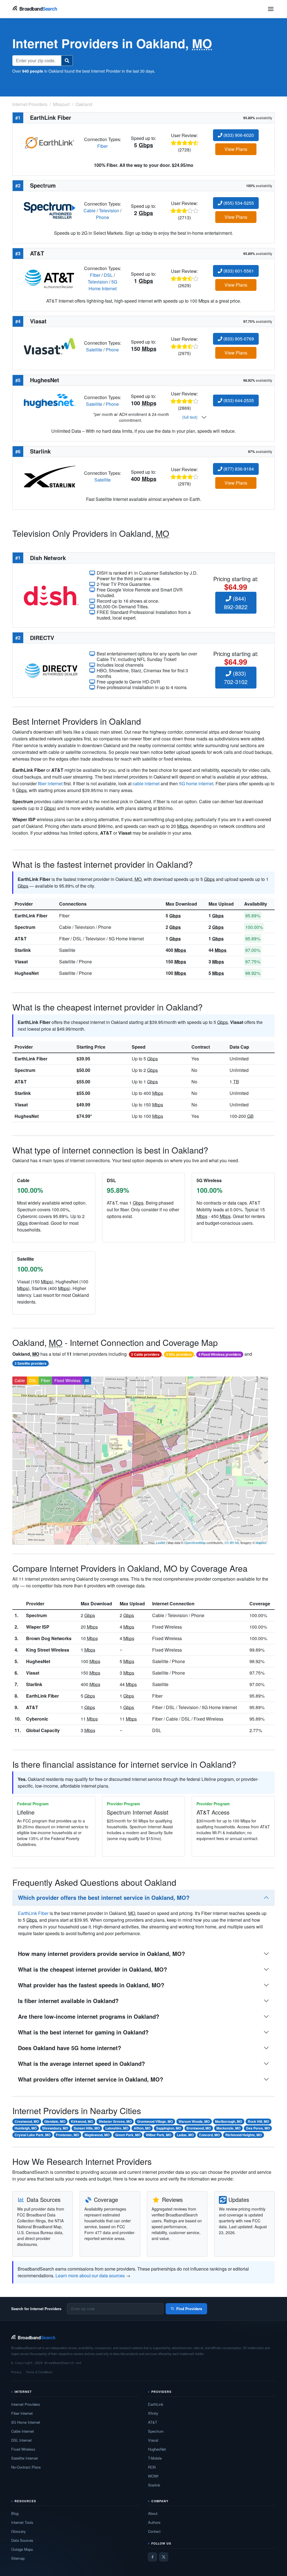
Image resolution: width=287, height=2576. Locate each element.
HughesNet (27, 973)
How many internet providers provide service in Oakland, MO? (101, 1954)
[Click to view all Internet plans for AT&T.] (50, 278)
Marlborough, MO (229, 2121)
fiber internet (50, 783)
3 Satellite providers (31, 1363)
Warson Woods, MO (194, 2121)
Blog (15, 2513)
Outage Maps (22, 2549)
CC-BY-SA (232, 1543)
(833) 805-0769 (238, 339)
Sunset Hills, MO (87, 2128)
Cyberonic (37, 1719)
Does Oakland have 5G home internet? (70, 2048)
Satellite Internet (25, 2458)
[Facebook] (152, 2557)
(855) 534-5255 (238, 203)
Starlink (23, 950)
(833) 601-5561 (238, 271)
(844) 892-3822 (236, 603)
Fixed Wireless (67, 1380)
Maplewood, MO (97, 2135)
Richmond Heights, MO (244, 2135)
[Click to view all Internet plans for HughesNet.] (50, 400)
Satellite (94, 350)
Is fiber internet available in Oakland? (68, 2001)
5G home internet (196, 783)
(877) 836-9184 (238, 469)
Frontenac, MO (67, 2135)
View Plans (236, 149)
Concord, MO (209, 2135)
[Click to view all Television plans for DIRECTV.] (51, 670)
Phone (102, 217)
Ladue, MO (185, 2135)
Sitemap (18, 2558)
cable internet (146, 783)
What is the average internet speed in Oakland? (81, 2063)
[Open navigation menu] (271, 9)
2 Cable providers (145, 1354)
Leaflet (161, 1543)
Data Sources (22, 2540)
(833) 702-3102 (236, 677)
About (153, 2513)
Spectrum (25, 927)
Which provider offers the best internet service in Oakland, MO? (104, 1897)
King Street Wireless (48, 1650)
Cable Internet (23, 2431)
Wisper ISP (38, 1627)
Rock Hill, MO (258, 2121)
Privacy (16, 2372)
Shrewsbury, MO (55, 2128)
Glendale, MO (55, 2121)
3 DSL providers (179, 1354)
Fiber (102, 146)
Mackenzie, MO (228, 2128)
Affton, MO (142, 2128)
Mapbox (261, 1543)
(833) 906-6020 (238, 135)
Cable (90, 210)
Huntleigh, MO (26, 2128)
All (87, 1380)
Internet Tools (22, 2522)
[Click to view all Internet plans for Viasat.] (50, 346)
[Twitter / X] (164, 2557)
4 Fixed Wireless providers (220, 1354)
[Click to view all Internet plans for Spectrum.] (50, 210)
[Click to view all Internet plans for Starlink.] (50, 476)
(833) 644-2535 (238, 400)
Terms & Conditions (39, 2372)
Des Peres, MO (258, 2128)
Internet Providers (26, 2404)
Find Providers (189, 2309)
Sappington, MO (169, 2128)
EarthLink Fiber (31, 916)
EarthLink (156, 2404)
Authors (154, 2522)
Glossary (18, 2531)
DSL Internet (21, 2440)
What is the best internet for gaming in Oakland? (83, 2032)
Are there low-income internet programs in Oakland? (89, 2016)
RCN (152, 2467)
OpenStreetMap (195, 1543)
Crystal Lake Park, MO (33, 2135)
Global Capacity (43, 1730)
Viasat (21, 962)
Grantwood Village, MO (155, 2121)
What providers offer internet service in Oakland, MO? (91, 2079)
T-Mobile (155, 2458)
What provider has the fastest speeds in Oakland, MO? (91, 1985)
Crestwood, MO (27, 2121)
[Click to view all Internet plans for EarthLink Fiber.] (50, 142)
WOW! (153, 2476)
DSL (108, 275)
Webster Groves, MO (115, 2121)
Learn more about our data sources (90, 2275)
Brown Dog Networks (49, 1638)
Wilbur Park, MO (158, 2135)
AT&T (21, 939)
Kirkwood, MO (82, 2121)
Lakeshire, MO (117, 2128)
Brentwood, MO (199, 2128)
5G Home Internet (103, 285)
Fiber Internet (22, 2413)
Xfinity (153, 2413)
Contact (154, 2531)
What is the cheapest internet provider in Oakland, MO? (92, 1969)
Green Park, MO (128, 2135)
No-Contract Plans (26, 2467)
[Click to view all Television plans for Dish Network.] (51, 595)
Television (109, 210)
